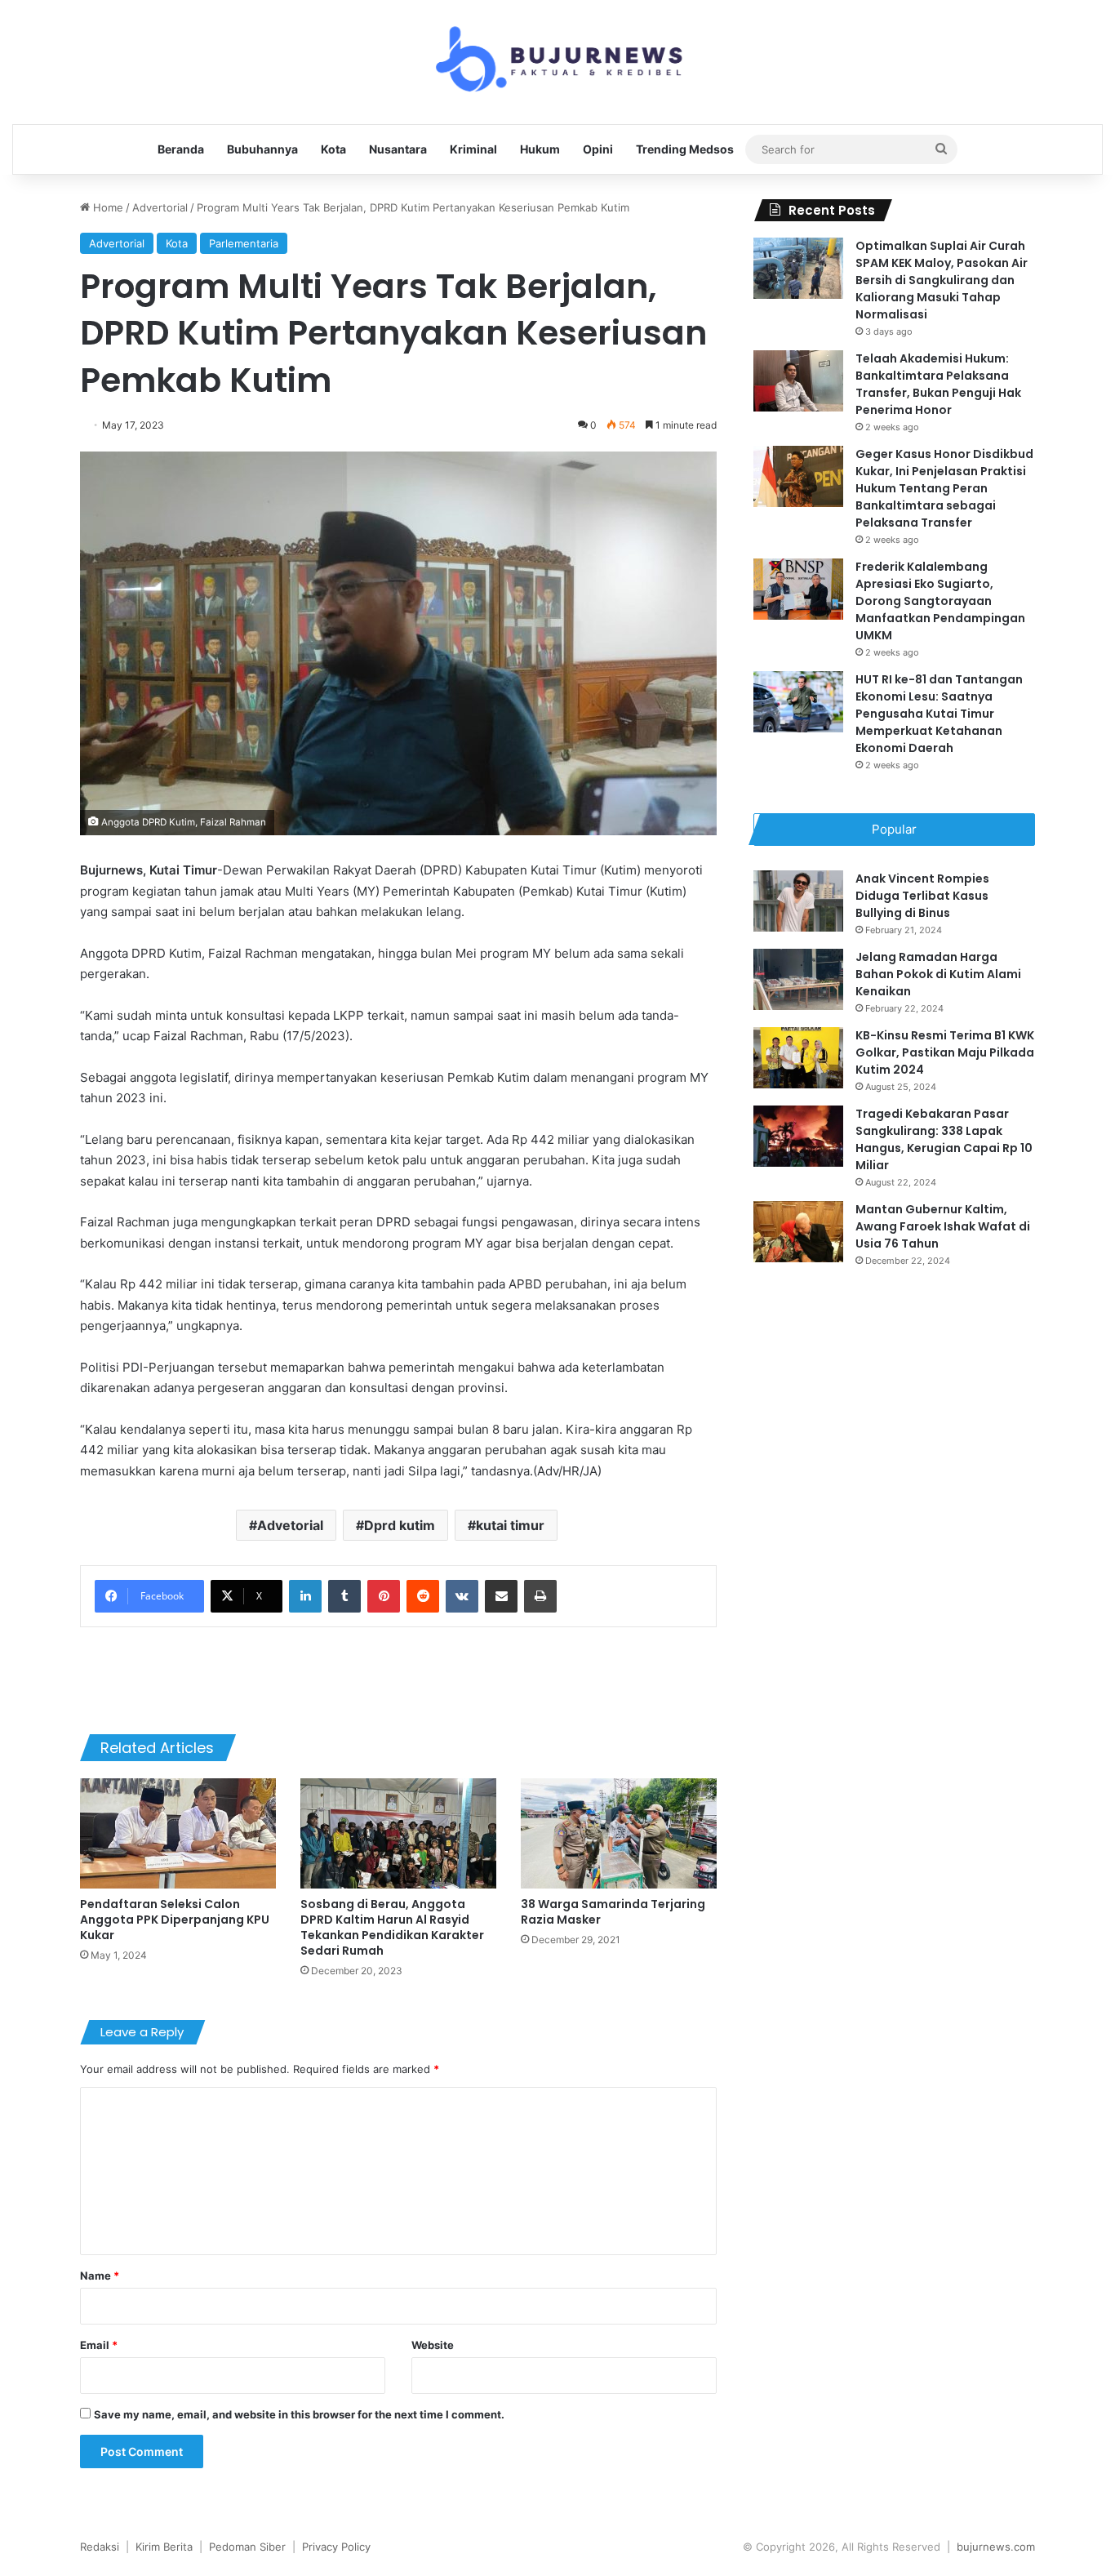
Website (433, 2345)
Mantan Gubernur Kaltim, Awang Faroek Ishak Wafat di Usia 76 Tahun (943, 1226)
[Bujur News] (557, 62)
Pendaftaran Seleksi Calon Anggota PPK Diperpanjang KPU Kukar (175, 1920)
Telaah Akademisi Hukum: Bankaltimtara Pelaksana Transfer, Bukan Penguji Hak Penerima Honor (938, 384)
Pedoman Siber (247, 2547)
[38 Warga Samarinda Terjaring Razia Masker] (619, 1833)
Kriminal (473, 149)
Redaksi (100, 2547)
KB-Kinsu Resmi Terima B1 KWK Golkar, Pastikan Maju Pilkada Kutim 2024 (945, 1052)
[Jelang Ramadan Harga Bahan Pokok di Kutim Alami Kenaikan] (798, 979)
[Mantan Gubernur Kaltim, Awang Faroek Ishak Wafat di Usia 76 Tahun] (798, 1232)
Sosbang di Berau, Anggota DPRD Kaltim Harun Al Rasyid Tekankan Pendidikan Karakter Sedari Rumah (392, 1927)
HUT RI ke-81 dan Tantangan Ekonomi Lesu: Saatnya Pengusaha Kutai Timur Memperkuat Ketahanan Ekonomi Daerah (939, 714)
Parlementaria (244, 243)
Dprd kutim (400, 1525)
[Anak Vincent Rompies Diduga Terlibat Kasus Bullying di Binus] (798, 901)
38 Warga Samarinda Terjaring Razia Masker (613, 1912)
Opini (598, 149)
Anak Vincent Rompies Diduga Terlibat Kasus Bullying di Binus (922, 896)
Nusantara (398, 149)
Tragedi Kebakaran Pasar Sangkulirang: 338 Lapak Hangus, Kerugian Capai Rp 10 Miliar (944, 1139)
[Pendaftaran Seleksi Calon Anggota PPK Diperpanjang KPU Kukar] (178, 1833)
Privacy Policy (336, 2547)
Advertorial (160, 207)
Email (99, 2345)
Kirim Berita (164, 2547)
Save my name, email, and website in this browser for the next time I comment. (299, 2414)
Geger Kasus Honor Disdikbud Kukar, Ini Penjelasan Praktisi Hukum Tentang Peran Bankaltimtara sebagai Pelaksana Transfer (944, 488)
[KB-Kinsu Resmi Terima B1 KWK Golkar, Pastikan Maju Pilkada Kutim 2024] (798, 1058)
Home (107, 207)
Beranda (181, 149)
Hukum (540, 149)
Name (100, 2276)
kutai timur (510, 1525)
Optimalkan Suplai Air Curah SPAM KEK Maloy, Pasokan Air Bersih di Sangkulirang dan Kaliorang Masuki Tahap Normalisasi (942, 280)
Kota (333, 149)
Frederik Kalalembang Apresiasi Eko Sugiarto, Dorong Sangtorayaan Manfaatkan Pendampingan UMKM (940, 601)
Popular (894, 829)
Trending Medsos (685, 149)
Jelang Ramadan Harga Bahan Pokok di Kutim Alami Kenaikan (938, 974)
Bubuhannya (262, 149)
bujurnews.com (996, 2547)
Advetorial (290, 1525)
